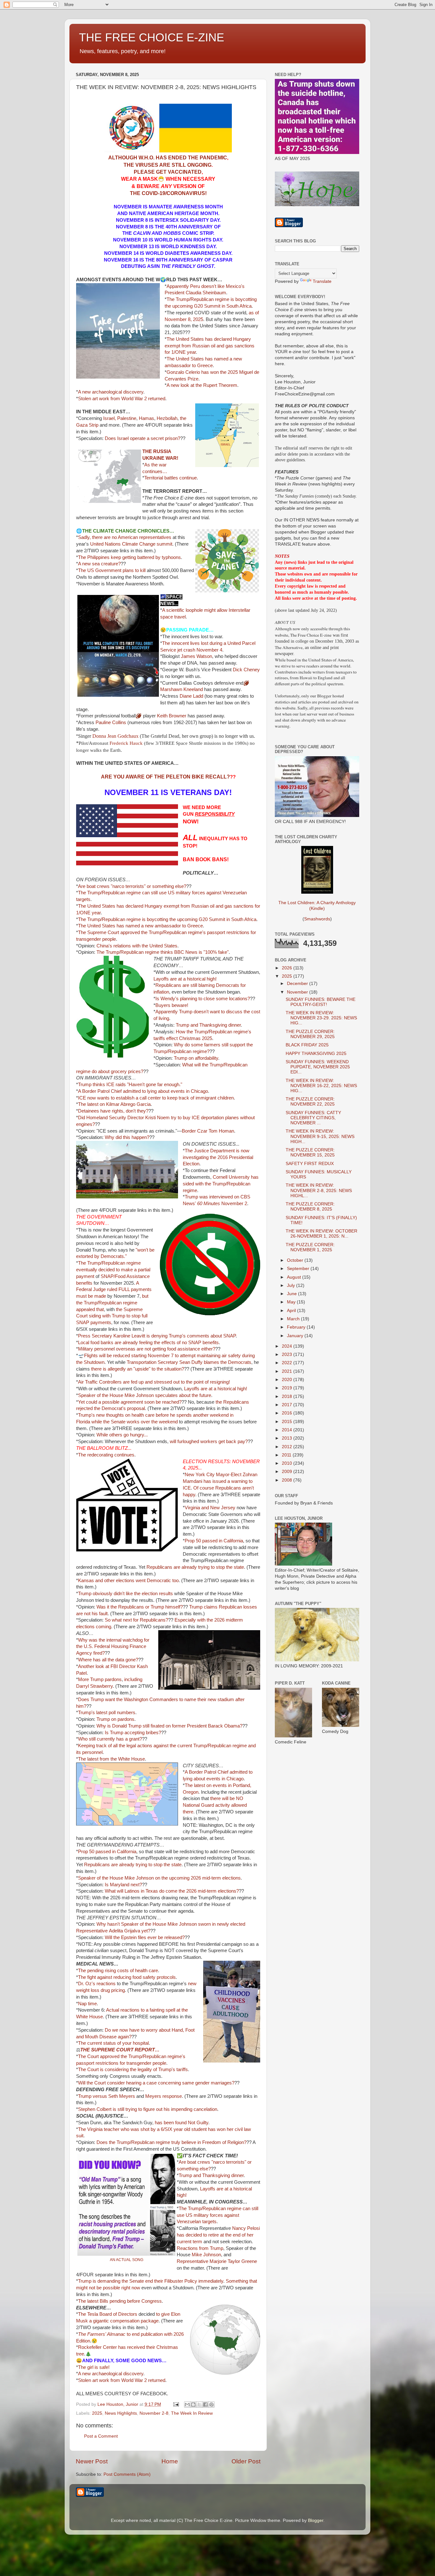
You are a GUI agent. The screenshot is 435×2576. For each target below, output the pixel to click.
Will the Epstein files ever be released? (145, 1937)
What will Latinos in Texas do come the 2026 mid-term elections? (172, 1891)
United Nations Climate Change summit (131, 544)
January (296, 1336)
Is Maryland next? (123, 1885)
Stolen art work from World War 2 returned (122, 399)
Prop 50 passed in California (214, 1541)
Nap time (87, 2004)
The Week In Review (192, 2413)
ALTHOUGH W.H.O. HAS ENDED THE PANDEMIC (168, 158)
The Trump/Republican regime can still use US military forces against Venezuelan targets (217, 2215)
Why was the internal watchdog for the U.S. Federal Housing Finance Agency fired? (113, 1647)
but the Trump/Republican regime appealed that (112, 1303)
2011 (287, 1455)
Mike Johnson (206, 2255)
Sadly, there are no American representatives (125, 537)
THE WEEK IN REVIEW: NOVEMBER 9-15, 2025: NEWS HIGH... (320, 1136)
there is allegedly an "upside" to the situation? (138, 1369)
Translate (322, 281)
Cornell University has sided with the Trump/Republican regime (221, 1184)
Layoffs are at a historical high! (185, 979)
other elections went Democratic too (141, 1581)
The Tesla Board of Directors (108, 2314)
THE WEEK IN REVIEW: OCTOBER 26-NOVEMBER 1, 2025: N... (321, 1234)
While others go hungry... (122, 1435)
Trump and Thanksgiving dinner (208, 1025)
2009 (288, 1472)
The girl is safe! (94, 2367)
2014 (288, 1430)
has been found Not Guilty (182, 2123)
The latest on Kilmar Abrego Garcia (114, 1104)
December (298, 984)
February (297, 1327)
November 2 (234, 1204)
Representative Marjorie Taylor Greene (217, 2261)
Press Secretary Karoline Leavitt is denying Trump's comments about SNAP (157, 1336)
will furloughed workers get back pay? (209, 1442)
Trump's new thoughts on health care (116, 1415)
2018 (288, 1396)
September (299, 1269)
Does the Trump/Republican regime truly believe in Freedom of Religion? (171, 2142)
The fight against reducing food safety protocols (127, 1977)
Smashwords (317, 919)
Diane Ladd (191, 696)
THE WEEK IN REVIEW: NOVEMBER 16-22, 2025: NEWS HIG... (321, 1086)
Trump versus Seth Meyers (107, 2096)
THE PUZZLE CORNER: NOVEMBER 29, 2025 (310, 1034)
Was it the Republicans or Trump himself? (140, 1607)
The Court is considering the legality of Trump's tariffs (133, 2070)
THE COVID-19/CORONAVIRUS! (168, 193)
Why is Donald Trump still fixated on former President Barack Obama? (169, 1726)
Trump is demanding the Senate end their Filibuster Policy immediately (151, 2281)
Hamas (146, 418)
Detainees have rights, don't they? (113, 1111)
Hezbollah (167, 418)
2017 (288, 1405)
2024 (288, 1346)
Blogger (316, 2520)
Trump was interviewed (209, 1197)
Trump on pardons (115, 1719)
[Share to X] (199, 2405)
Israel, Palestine (120, 418)
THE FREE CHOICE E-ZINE (152, 37)
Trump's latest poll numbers (107, 1713)
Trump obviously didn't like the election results (125, 1594)
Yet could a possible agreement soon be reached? (130, 1402)
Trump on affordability (196, 1058)
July (292, 1285)
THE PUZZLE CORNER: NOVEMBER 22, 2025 (310, 1102)
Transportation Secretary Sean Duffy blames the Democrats (189, 1362)
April (292, 1311)
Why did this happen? (127, 1137)
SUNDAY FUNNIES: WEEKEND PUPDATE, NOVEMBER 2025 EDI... (318, 1067)
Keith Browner (172, 716)
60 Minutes (209, 1204)
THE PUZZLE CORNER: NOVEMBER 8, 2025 (310, 1207)
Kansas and (90, 1581)
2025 (97, 2413)
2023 (288, 1354)
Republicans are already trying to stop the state (195, 1567)
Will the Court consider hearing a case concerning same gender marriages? (156, 2083)
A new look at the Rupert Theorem (202, 385)
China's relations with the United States (137, 946)
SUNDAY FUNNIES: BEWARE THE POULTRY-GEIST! (321, 1002)
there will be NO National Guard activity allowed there (215, 1805)
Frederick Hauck (126, 743)
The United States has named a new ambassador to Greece (140, 926)
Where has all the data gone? (108, 1660)
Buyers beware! (172, 1005)
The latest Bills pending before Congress (120, 2301)
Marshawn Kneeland (182, 689)
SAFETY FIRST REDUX (310, 1164)
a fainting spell (160, 2010)
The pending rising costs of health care (118, 1971)
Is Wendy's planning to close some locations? (203, 999)
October (296, 1260)
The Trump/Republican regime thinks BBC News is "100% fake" (163, 952)
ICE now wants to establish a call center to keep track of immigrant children (156, 1098)
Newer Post (92, 2461)
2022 (288, 1363)
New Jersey (223, 1508)
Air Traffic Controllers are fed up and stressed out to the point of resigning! (154, 1382)
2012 (288, 1447)
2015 (288, 1422)
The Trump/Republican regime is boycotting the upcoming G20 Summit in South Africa (167, 919)
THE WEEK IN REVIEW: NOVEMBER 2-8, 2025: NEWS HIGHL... (319, 1190)
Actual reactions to (125, 2010)
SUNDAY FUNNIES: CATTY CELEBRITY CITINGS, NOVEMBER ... (313, 1118)
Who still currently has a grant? (110, 1739)
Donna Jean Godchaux (115, 736)
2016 (288, 1413)
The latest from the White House (111, 1759)
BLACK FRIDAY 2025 (307, 1045)
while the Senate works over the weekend (135, 1422)
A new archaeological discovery (111, 392)
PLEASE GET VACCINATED (168, 172)
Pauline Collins (111, 723)
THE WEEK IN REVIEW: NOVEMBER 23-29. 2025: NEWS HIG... (321, 1018)
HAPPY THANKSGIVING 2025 (316, 1054)
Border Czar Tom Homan (208, 1131)
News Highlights (121, 2413)
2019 (288, 1388)
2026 (288, 968)
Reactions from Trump (200, 2248)
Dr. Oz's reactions (97, 1984)
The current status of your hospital (113, 2043)
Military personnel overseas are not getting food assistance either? (147, 1349)
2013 (288, 1438)
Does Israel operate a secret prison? (143, 438)
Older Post (246, 2461)
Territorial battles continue (171, 478)
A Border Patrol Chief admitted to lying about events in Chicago (143, 1091)
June (292, 1294)
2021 (288, 1371)
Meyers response (164, 2096)
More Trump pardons (100, 1679)
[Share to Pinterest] (211, 2405)
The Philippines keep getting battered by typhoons (129, 557)
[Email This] (187, 2405)
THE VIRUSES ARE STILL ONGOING (168, 165)
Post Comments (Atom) (127, 2474)
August (295, 1277)
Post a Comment (101, 2436)
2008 (288, 1480)
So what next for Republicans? (136, 1620)
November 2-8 (154, 2413)
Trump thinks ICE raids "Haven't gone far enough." (130, 1085)
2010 (288, 1463)
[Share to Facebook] (205, 2405)
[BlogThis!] (193, 2405)
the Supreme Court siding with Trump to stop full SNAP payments (112, 1316)
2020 (288, 1380)
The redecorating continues (106, 1455)
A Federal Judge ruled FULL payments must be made (114, 1290)
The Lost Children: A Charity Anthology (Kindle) (317, 906)
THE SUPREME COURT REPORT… (120, 2050)
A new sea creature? (99, 564)
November (298, 992)
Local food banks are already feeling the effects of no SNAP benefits (148, 1343)
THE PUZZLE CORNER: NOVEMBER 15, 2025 (310, 1152)
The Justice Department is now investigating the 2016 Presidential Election (218, 1157)
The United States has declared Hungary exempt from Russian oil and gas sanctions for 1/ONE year (210, 346)
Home (170, 2461)
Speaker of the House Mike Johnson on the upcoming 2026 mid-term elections (159, 1878)
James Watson (196, 656)
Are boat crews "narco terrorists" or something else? (132, 886)
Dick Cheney (246, 670)
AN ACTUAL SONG (127, 2260)
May (292, 1302)
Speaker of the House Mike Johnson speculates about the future (145, 1395)
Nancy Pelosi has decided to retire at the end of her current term (218, 2235)
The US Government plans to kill (112, 570)
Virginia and (197, 1508)
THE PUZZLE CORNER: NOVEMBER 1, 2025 (310, 1247)
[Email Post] (176, 2404)
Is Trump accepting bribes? (133, 1733)
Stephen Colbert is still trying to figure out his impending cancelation (148, 2109)
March (294, 1319)
